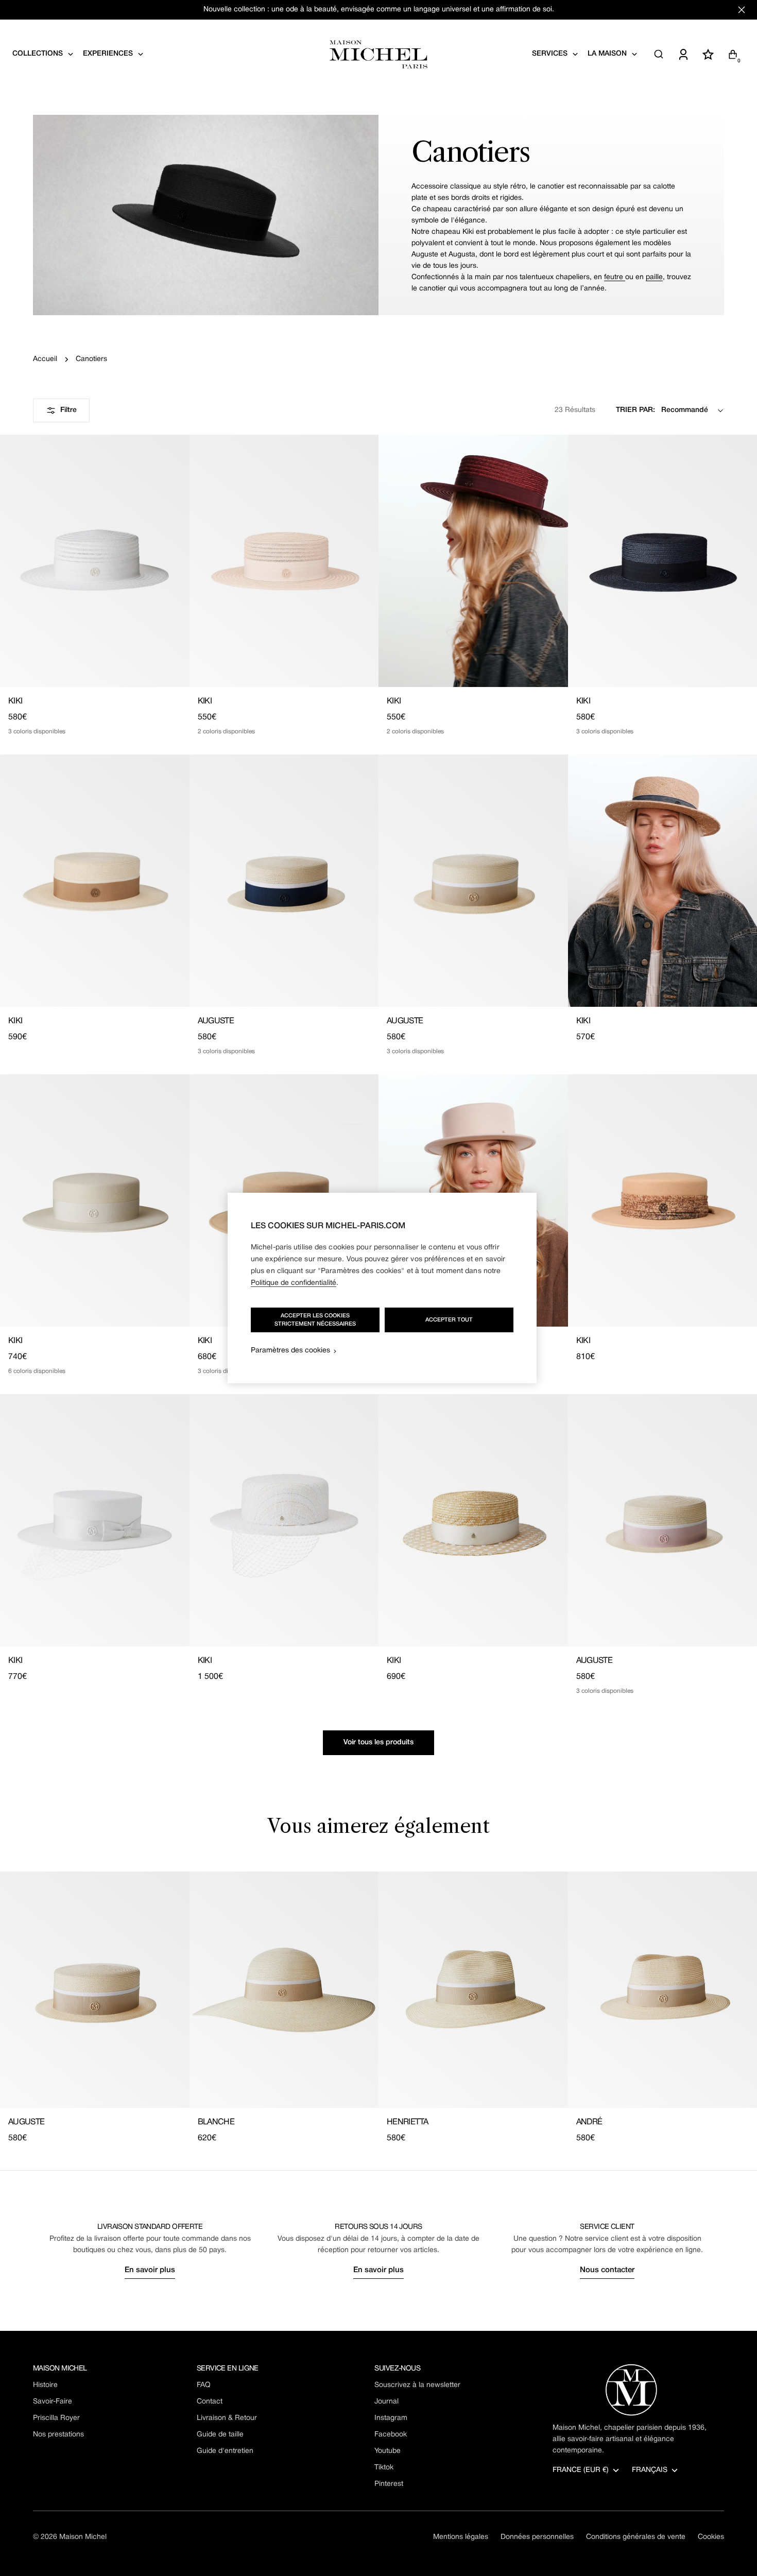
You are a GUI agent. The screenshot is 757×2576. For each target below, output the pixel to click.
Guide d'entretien (225, 2451)
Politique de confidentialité (294, 1283)
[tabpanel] (378, 2008)
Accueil (45, 359)
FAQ (204, 2385)
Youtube (388, 2451)
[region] (382, 1288)
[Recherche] (659, 54)
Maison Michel (83, 2537)
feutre (615, 277)
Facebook (391, 2435)
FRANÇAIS (650, 2470)
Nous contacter (607, 2270)
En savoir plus (150, 2270)
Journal (386, 2402)
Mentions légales (461, 2537)
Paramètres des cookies (290, 1351)
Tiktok (384, 2468)
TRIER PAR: (635, 410)
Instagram (391, 2418)
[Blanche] (284, 1990)
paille (654, 277)
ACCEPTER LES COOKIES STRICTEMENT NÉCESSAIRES (315, 1320)
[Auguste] (284, 881)
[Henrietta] (473, 1990)
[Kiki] (95, 561)
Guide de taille (220, 2435)
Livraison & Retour (227, 2418)
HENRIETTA (407, 2122)
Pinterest (389, 2484)
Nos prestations (58, 2435)
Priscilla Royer (56, 2418)
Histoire (45, 2385)
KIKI (15, 701)
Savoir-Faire (53, 2402)
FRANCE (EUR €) (581, 2470)
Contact (210, 2402)
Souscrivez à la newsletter (417, 2385)
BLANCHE (216, 2122)
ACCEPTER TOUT (449, 1320)
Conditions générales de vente (636, 2537)
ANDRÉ (589, 2122)
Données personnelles (537, 2537)
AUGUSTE (216, 1021)
